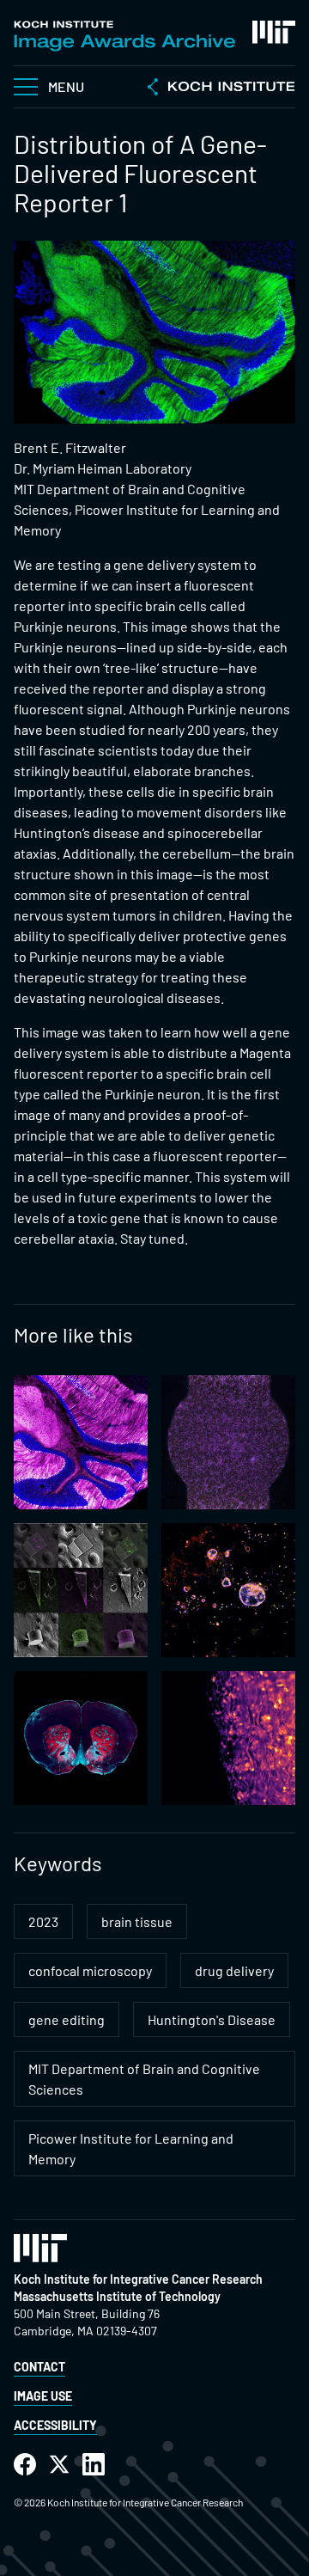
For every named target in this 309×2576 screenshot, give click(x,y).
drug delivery (234, 1970)
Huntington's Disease (212, 2019)
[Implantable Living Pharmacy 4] (228, 1738)
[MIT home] (274, 32)
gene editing (67, 2019)
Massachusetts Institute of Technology (117, 2296)
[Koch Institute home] (221, 89)
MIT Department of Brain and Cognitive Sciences (144, 2079)
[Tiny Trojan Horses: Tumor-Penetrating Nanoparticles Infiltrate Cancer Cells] (228, 1590)
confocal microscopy (90, 1970)
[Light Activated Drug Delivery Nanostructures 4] (81, 1590)
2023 (43, 1921)
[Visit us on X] (59, 2465)
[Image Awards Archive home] (124, 36)
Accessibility (55, 2425)
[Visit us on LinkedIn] (94, 2465)
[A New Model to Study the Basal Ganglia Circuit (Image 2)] (81, 1738)
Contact (39, 2367)
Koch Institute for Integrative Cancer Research (138, 2279)
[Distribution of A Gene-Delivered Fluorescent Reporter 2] (81, 1442)
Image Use (43, 2396)
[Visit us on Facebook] (25, 2465)
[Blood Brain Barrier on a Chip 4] (228, 1442)
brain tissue (137, 1921)
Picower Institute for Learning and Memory (131, 2148)
